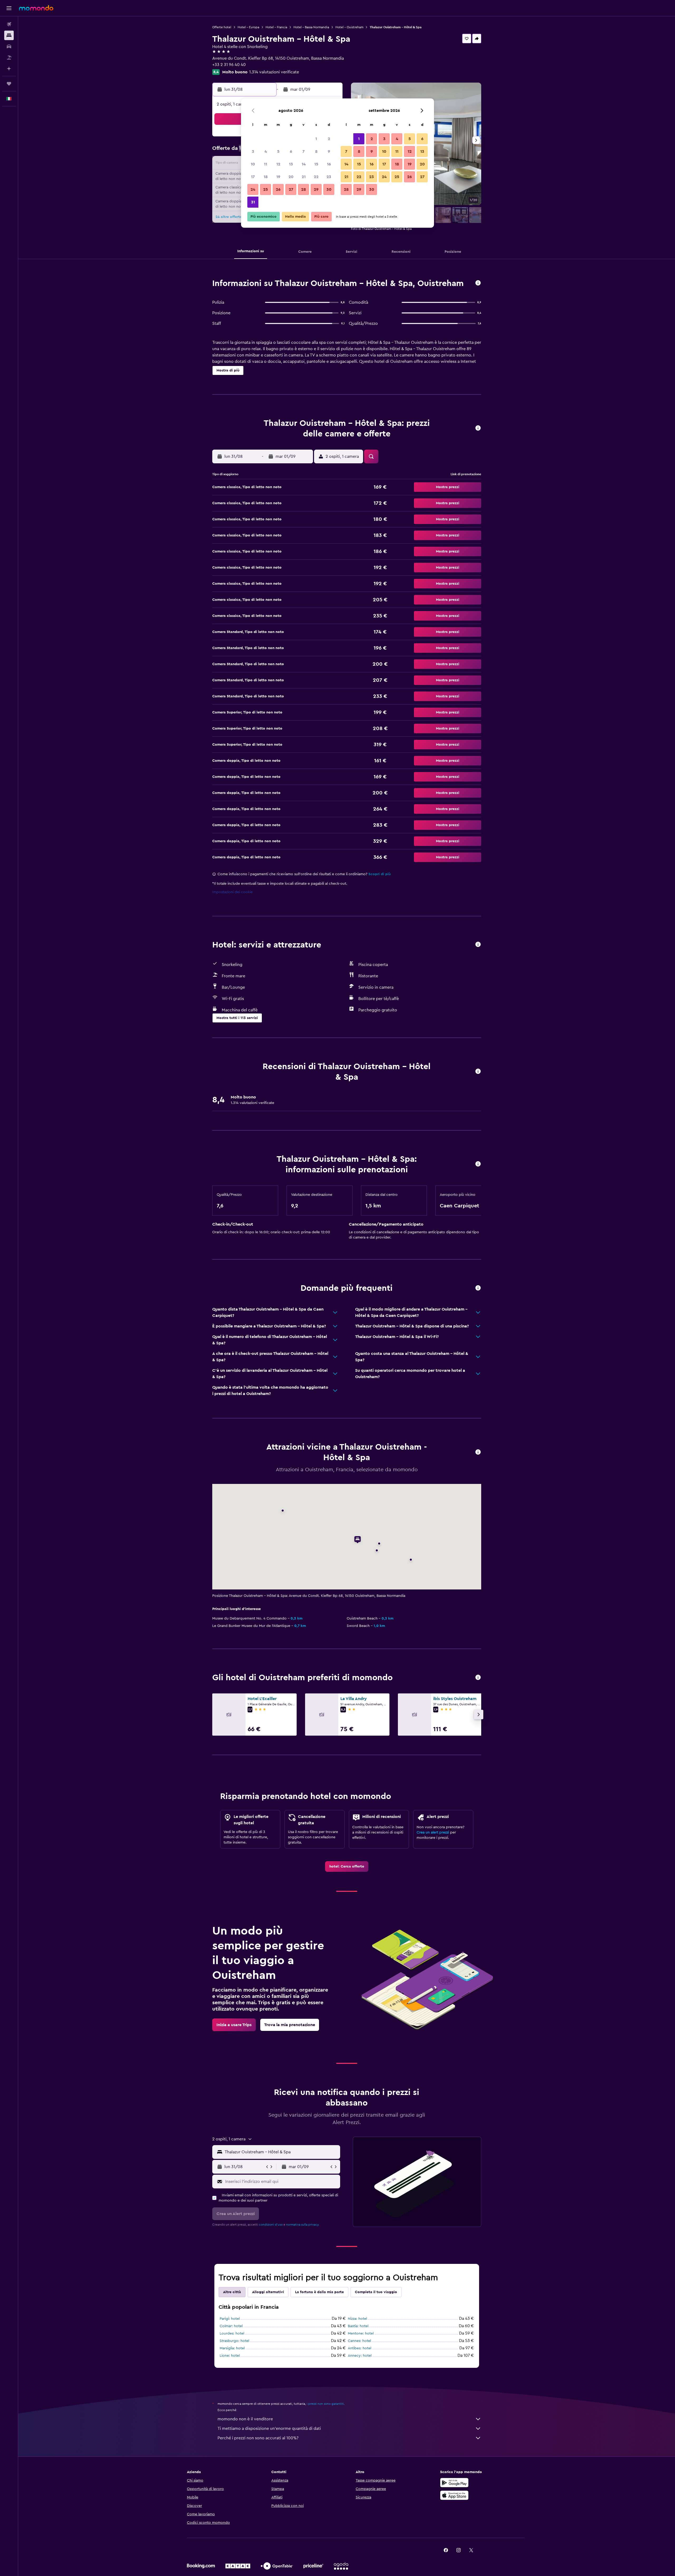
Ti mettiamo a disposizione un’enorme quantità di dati (269, 2429)
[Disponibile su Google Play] (454, 2483)
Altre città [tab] (232, 2292)
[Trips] (9, 84)
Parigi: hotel (230, 2319)
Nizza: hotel (357, 2319)
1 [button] (316, 139)
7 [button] (303, 151)
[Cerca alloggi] (9, 35)
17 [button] (253, 177)
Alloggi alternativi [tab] (268, 2292)
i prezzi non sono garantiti (325, 2404)
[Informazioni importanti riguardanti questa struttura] (478, 1164)
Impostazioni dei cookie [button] (232, 892)
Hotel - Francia (276, 27)
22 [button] (316, 177)
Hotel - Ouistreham (349, 27)
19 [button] (278, 177)
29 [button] (316, 189)
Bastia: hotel (358, 2326)
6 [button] (291, 151)
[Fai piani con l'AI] (9, 69)
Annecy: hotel (360, 2356)
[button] (9, 8)
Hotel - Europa (248, 27)
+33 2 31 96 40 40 (229, 65)
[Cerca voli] (9, 24)
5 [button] (278, 151)
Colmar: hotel (231, 2326)
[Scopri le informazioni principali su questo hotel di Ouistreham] (478, 283)
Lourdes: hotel (232, 2334)
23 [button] (329, 177)
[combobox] (281, 2152)
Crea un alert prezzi (433, 1832)
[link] (347, 1866)
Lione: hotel (230, 2356)
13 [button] (291, 164)
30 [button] (329, 189)
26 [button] (278, 189)
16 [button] (329, 164)
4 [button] (266, 151)
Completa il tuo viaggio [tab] (376, 2292)
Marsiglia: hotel (232, 2348)
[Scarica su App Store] (454, 2495)
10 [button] (253, 164)
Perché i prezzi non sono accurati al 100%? (258, 2438)
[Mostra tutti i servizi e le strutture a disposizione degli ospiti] (478, 945)
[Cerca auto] (9, 46)
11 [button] (266, 164)
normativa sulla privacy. (303, 2225)
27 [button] (291, 189)
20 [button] (291, 177)
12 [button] (278, 164)
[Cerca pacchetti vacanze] (9, 58)
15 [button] (316, 164)
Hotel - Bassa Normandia (311, 27)
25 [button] (266, 189)
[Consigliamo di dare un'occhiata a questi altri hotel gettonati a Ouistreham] (478, 1678)
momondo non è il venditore (245, 2419)
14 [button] (304, 164)
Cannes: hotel (359, 2341)
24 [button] (253, 189)
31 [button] (253, 202)
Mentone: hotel (361, 2334)
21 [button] (304, 177)
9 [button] (329, 151)
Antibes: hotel (360, 2348)
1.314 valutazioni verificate (274, 72)
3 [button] (253, 151)
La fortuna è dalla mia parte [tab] (319, 2292)
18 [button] (266, 177)
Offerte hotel (222, 27)
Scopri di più (380, 874)
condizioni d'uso (271, 2225)
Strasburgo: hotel (234, 2341)
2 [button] (329, 139)
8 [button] (316, 151)
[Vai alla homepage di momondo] (36, 8)
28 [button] (303, 189)
